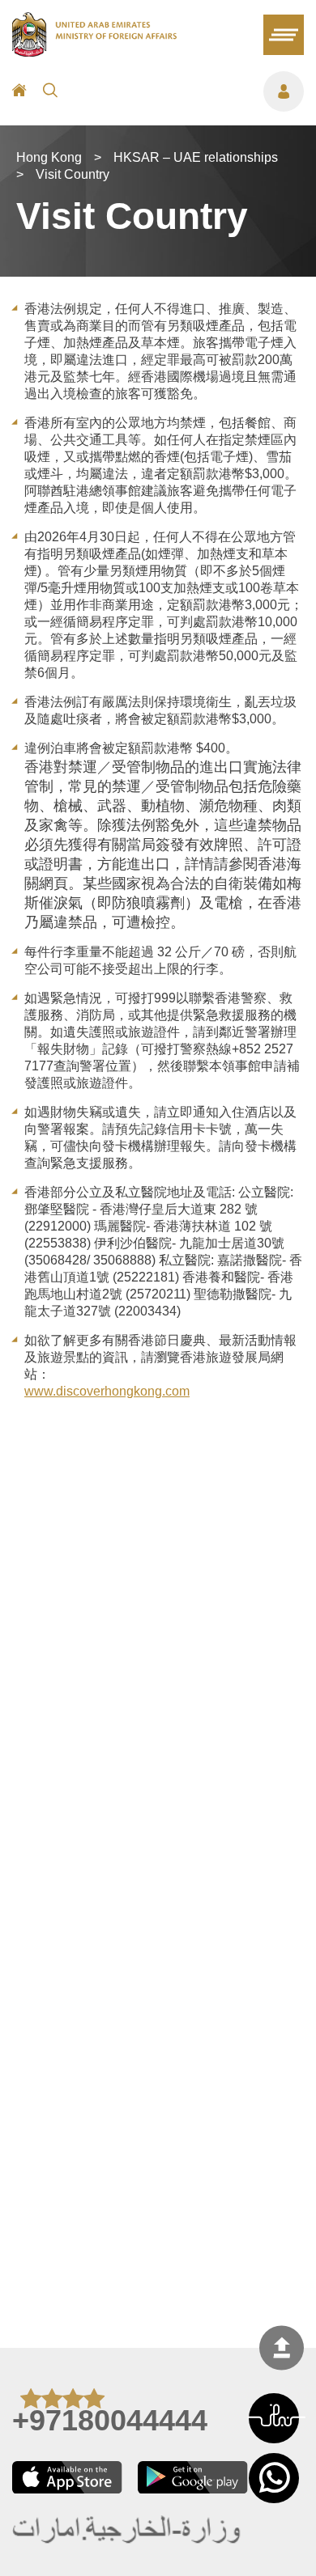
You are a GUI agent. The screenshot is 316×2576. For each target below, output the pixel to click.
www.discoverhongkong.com (107, 1391)
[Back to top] (282, 2347)
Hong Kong (49, 157)
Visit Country (73, 174)
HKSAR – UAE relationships (196, 157)
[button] (274, 2418)
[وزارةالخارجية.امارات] (128, 2531)
